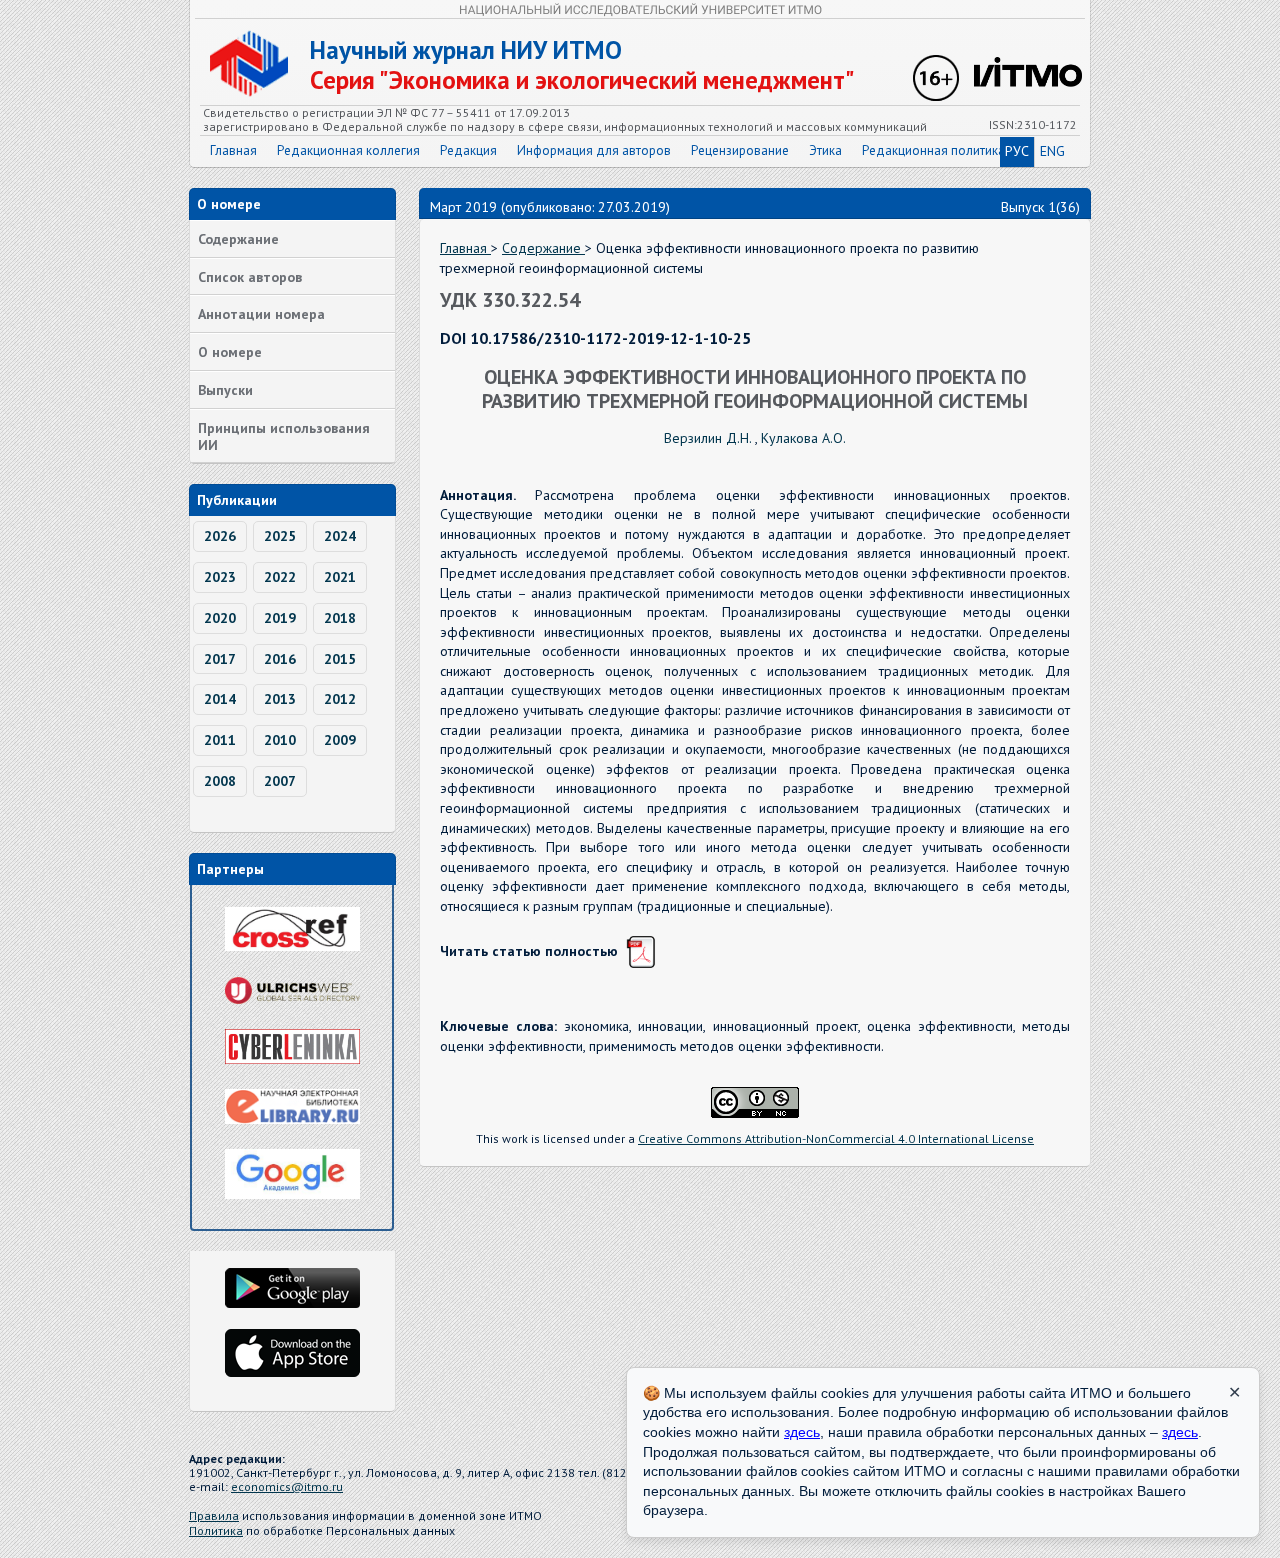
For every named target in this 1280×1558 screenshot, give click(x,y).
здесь (802, 1432)
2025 (280, 536)
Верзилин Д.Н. (709, 438)
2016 (280, 659)
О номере (230, 352)
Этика (825, 150)
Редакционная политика (933, 150)
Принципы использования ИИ (284, 436)
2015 (340, 659)
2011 (220, 740)
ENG (1052, 151)
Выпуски (225, 390)
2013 (280, 699)
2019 (280, 618)
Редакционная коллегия (348, 150)
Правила (214, 1515)
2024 (340, 536)
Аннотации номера (261, 314)
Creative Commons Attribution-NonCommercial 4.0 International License (836, 1138)
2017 (220, 659)
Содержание (238, 239)
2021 (340, 577)
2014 (220, 699)
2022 (280, 577)
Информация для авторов (594, 150)
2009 (340, 740)
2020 (220, 618)
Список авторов (250, 277)
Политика (216, 1530)
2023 (220, 577)
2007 (280, 781)
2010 (280, 740)
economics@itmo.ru (287, 1486)
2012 (340, 699)
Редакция (468, 150)
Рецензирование (740, 150)
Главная (233, 150)
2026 (220, 536)
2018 (340, 618)
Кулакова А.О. (803, 438)
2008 (220, 781)
